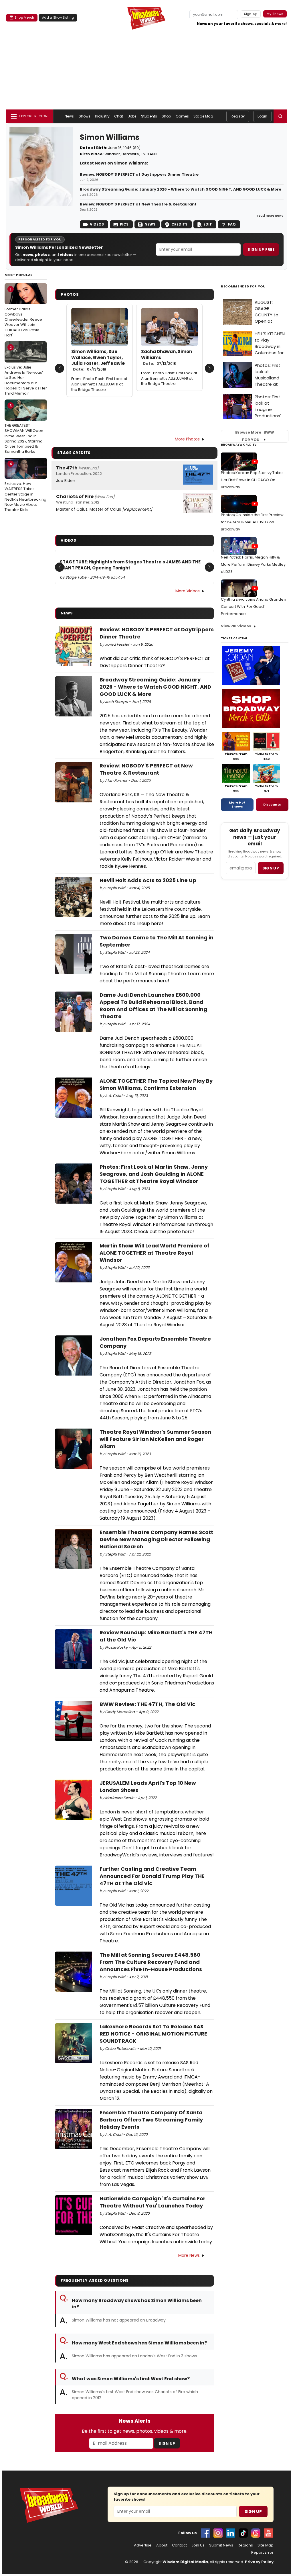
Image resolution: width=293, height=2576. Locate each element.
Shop (166, 116)
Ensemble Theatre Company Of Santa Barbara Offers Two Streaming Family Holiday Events (151, 2120)
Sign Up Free (261, 249)
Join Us (198, 2545)
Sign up (271, 868)
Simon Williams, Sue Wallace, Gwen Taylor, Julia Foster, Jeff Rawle (98, 360)
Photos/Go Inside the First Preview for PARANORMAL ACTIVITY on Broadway (252, 522)
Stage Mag (203, 116)
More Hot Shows (237, 804)
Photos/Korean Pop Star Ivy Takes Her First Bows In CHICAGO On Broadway (252, 480)
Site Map (266, 2545)
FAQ (232, 224)
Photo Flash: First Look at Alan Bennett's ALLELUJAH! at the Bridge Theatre (99, 384)
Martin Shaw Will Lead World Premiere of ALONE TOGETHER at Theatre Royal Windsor (155, 1253)
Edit (208, 224)
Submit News (221, 2545)
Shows (85, 116)
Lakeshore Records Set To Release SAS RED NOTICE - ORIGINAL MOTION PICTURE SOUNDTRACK (153, 2034)
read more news (270, 216)
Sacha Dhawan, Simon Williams (167, 357)
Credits (179, 224)
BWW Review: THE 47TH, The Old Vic (147, 1704)
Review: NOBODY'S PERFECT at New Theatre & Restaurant (138, 204)
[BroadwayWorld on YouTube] (268, 2533)
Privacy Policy (259, 2562)
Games (182, 116)
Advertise (143, 2545)
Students (149, 116)
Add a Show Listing (58, 17)
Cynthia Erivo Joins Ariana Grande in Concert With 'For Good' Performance (254, 607)
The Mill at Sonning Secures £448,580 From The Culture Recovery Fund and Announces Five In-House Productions (151, 1962)
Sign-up (251, 14)
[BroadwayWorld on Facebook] (205, 2533)
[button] (280, 116)
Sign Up (167, 2443)
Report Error (262, 2553)
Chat (119, 116)
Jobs (132, 116)
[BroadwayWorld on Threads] (256, 2533)
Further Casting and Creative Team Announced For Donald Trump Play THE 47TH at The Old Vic (152, 1876)
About (162, 2545)
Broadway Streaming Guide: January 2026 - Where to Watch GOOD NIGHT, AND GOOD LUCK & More (181, 189)
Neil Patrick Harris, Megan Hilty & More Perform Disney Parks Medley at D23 (253, 564)
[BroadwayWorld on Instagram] (218, 2533)
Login (262, 116)
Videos (97, 224)
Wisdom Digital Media (185, 2562)
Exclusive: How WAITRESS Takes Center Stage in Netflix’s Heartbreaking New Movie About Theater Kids (25, 487)
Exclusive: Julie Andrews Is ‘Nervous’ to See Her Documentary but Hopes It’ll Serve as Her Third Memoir (26, 370)
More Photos (187, 439)
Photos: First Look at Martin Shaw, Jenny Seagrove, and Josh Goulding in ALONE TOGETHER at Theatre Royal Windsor (154, 1174)
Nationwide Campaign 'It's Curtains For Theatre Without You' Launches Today (153, 2202)
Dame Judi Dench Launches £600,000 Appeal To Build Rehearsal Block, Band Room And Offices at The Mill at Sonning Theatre (153, 1006)
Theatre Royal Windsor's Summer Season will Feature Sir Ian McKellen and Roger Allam (155, 1439)
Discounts (272, 804)
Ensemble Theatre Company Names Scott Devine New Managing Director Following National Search (156, 1539)
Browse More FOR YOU (255, 436)
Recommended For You (243, 286)
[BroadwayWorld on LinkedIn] (231, 2533)
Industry (102, 116)
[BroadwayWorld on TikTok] (243, 2533)
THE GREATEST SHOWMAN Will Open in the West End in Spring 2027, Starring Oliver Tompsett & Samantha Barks (24, 429)
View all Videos (236, 626)
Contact (179, 2545)
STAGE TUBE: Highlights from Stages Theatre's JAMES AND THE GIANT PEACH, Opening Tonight (130, 565)
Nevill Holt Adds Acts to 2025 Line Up (148, 880)
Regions (245, 2545)
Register (238, 116)
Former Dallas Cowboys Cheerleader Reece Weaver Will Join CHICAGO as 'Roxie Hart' (23, 312)
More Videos (188, 591)
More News (189, 2255)
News (69, 116)
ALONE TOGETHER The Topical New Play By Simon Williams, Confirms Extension (156, 1084)
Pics (124, 224)
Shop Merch (24, 17)
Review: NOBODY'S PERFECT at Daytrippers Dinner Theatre (139, 175)
